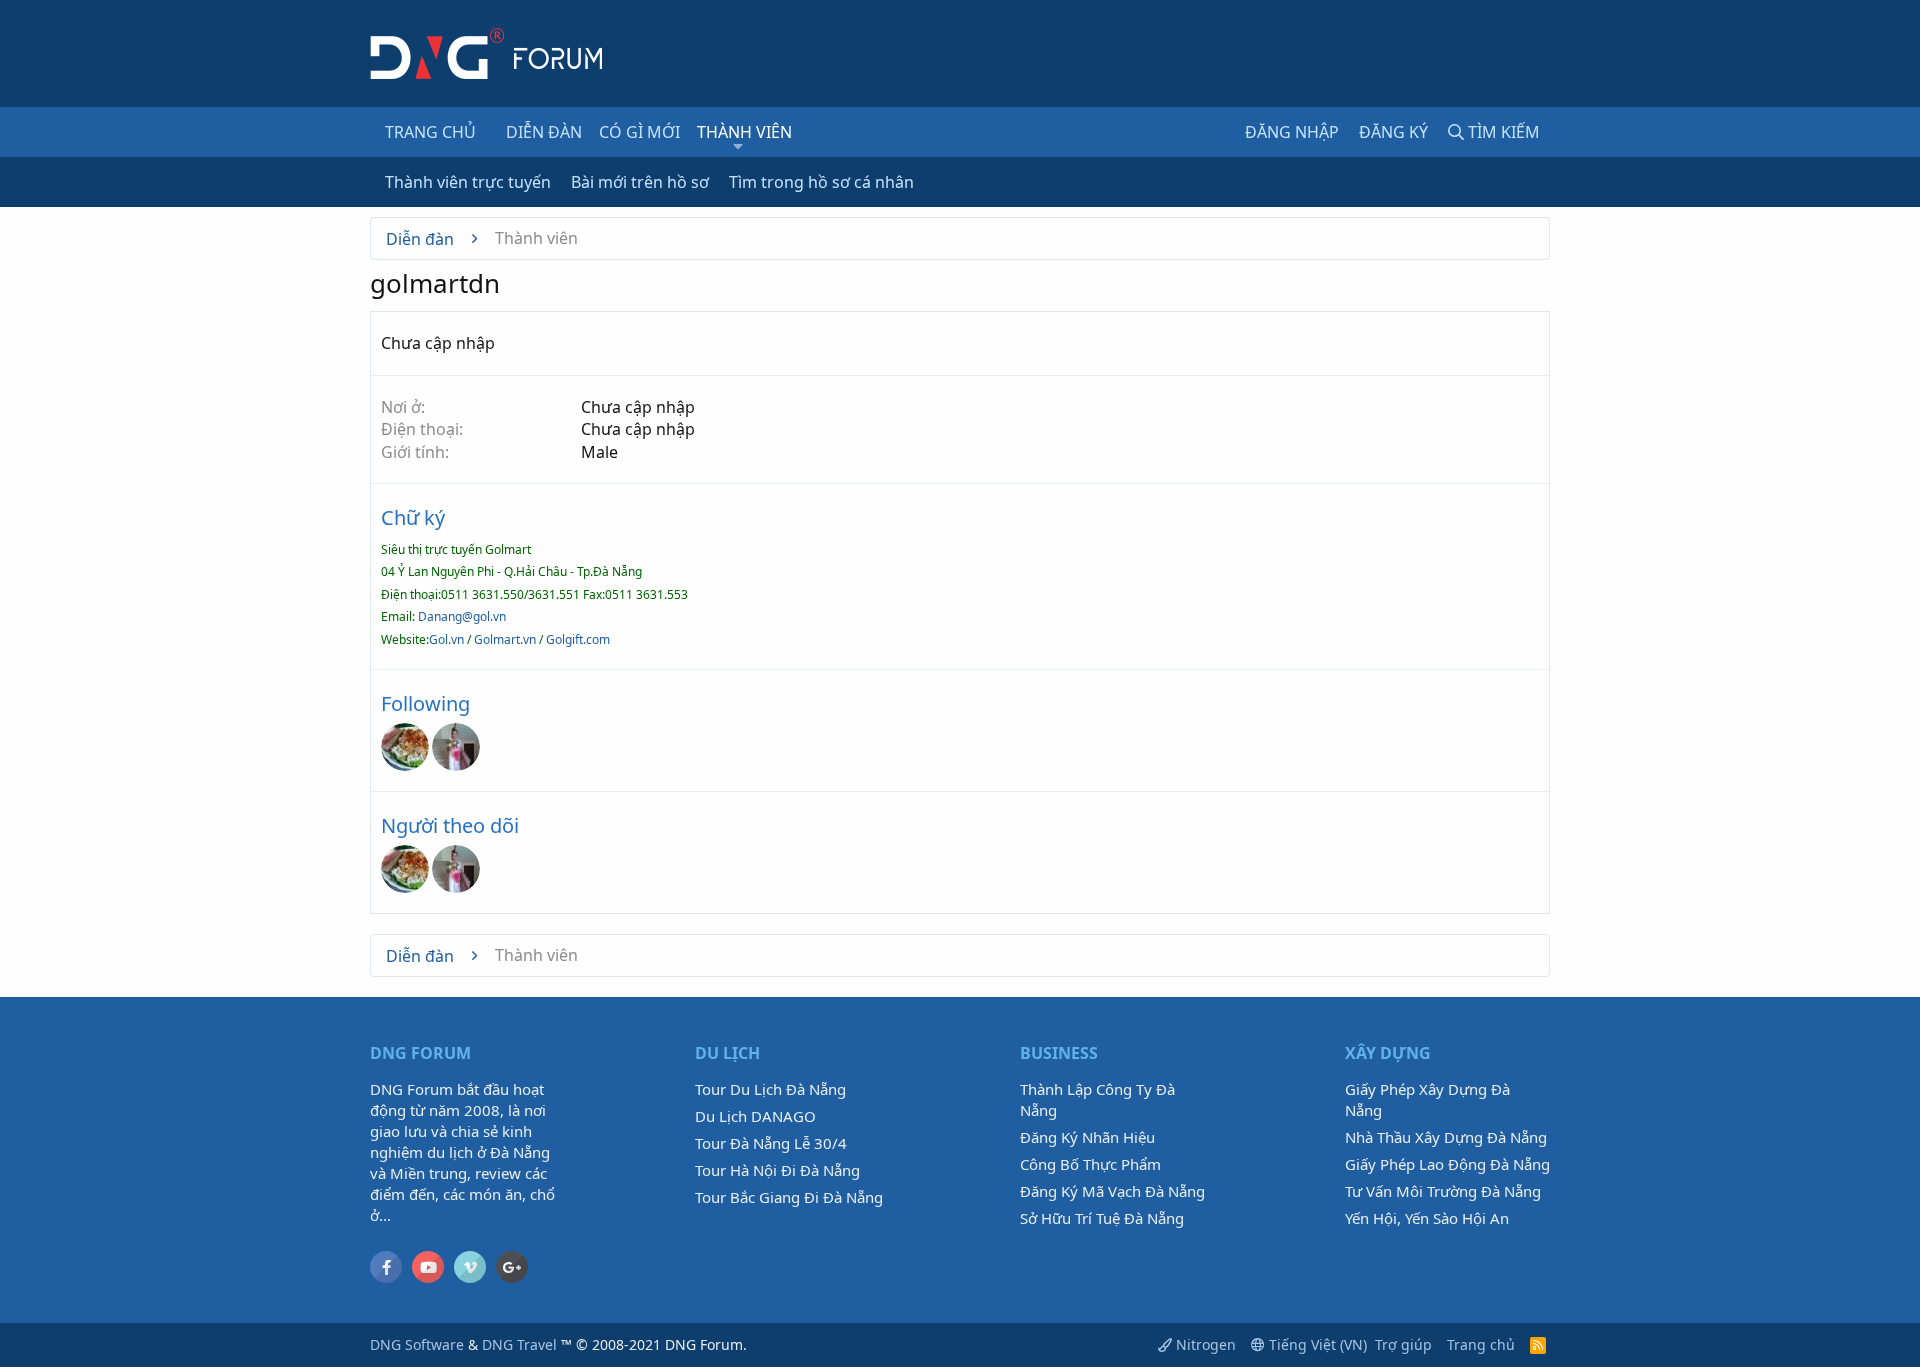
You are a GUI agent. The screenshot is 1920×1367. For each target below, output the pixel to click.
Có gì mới (639, 132)
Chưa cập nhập (638, 407)
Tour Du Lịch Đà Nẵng (770, 1089)
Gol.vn (446, 639)
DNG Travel (519, 1344)
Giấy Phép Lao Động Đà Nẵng (1447, 1164)
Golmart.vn (505, 639)
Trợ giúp (1403, 1344)
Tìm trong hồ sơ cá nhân (821, 182)
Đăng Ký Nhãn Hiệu (1087, 1137)
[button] (737, 146)
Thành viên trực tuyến (468, 182)
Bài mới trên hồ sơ (640, 182)
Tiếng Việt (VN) (1316, 1344)
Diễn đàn (544, 132)
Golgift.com (576, 639)
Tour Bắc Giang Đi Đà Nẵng (789, 1197)
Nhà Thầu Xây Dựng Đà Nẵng (1446, 1137)
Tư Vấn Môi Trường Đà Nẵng (1443, 1191)
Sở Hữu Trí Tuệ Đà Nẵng (1102, 1218)
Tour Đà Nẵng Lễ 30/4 (771, 1143)
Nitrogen (1204, 1344)
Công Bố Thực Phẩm (1090, 1164)
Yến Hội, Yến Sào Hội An (1427, 1218)
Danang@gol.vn (462, 616)
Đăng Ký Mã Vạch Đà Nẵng (1112, 1191)
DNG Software (417, 1344)
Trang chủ (430, 132)
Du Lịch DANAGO (755, 1116)
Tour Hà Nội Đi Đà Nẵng (777, 1170)
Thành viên (744, 132)
